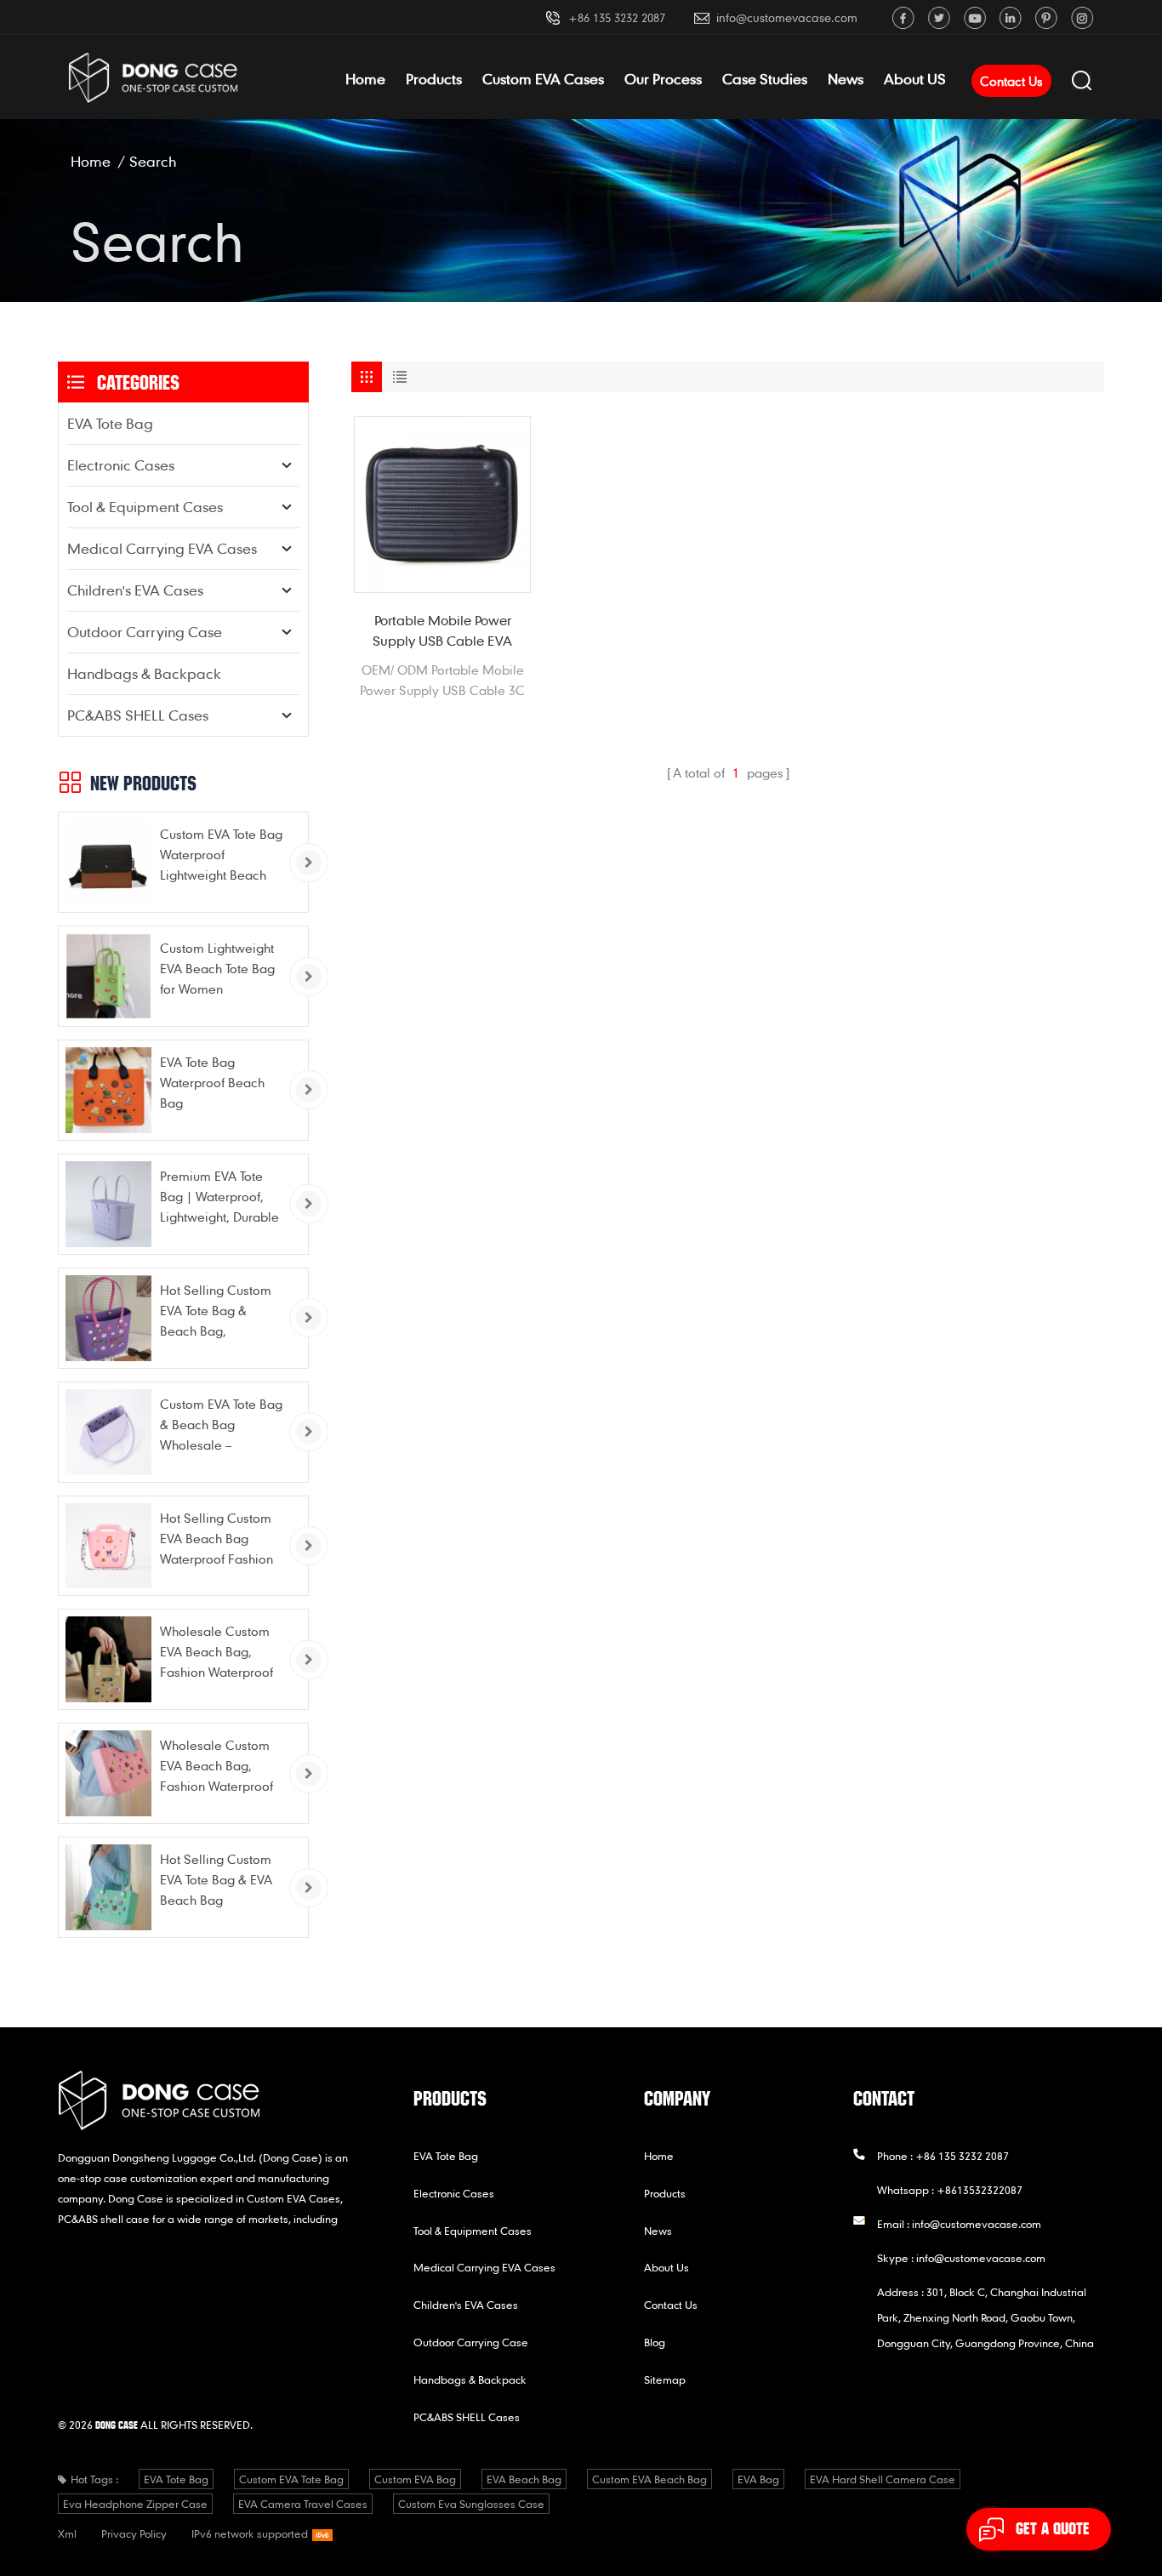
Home (365, 79)
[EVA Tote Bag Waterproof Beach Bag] (108, 1090)
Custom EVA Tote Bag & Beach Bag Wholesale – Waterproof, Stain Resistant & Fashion (221, 1425)
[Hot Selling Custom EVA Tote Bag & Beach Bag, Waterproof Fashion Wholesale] (108, 1318)
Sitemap (665, 2379)
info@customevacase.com (787, 17)
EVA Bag (758, 2479)
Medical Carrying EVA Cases (162, 548)
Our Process (663, 79)
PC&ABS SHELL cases (138, 715)
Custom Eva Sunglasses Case (471, 2504)
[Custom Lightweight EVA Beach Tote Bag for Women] (108, 976)
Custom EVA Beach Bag (649, 2479)
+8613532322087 (980, 2190)
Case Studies (765, 79)
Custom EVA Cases (543, 79)
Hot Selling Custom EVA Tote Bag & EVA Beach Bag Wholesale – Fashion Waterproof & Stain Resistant (220, 1881)
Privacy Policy (134, 2533)
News (846, 79)
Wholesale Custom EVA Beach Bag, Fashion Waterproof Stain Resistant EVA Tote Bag (216, 1653)
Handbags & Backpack (144, 673)
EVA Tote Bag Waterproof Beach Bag (212, 1082)
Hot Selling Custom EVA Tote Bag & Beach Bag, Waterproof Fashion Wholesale (216, 1311)
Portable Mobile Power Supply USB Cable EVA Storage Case (442, 631)
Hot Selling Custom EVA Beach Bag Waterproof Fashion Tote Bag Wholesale (217, 1539)
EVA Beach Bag (524, 2479)
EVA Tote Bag (110, 423)
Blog (655, 2342)
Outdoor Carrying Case (145, 632)
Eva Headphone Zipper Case (135, 2504)
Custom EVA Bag (415, 2479)
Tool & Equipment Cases (145, 507)
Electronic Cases (121, 465)
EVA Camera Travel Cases (303, 2504)
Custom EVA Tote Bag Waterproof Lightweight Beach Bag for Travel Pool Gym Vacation (221, 855)
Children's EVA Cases (135, 590)
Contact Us (1011, 81)
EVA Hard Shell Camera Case (883, 2479)
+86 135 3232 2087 (617, 17)
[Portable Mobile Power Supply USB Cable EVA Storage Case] (442, 504)
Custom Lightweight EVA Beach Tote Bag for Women (217, 968)
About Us (666, 2267)
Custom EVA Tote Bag (291, 2479)
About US (915, 79)
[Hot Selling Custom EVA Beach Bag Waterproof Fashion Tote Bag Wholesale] (108, 1546)
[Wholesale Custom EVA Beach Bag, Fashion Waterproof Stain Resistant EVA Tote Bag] (108, 1659)
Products (434, 79)
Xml (67, 2533)
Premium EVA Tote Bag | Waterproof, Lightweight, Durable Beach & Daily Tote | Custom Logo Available (219, 1197)
